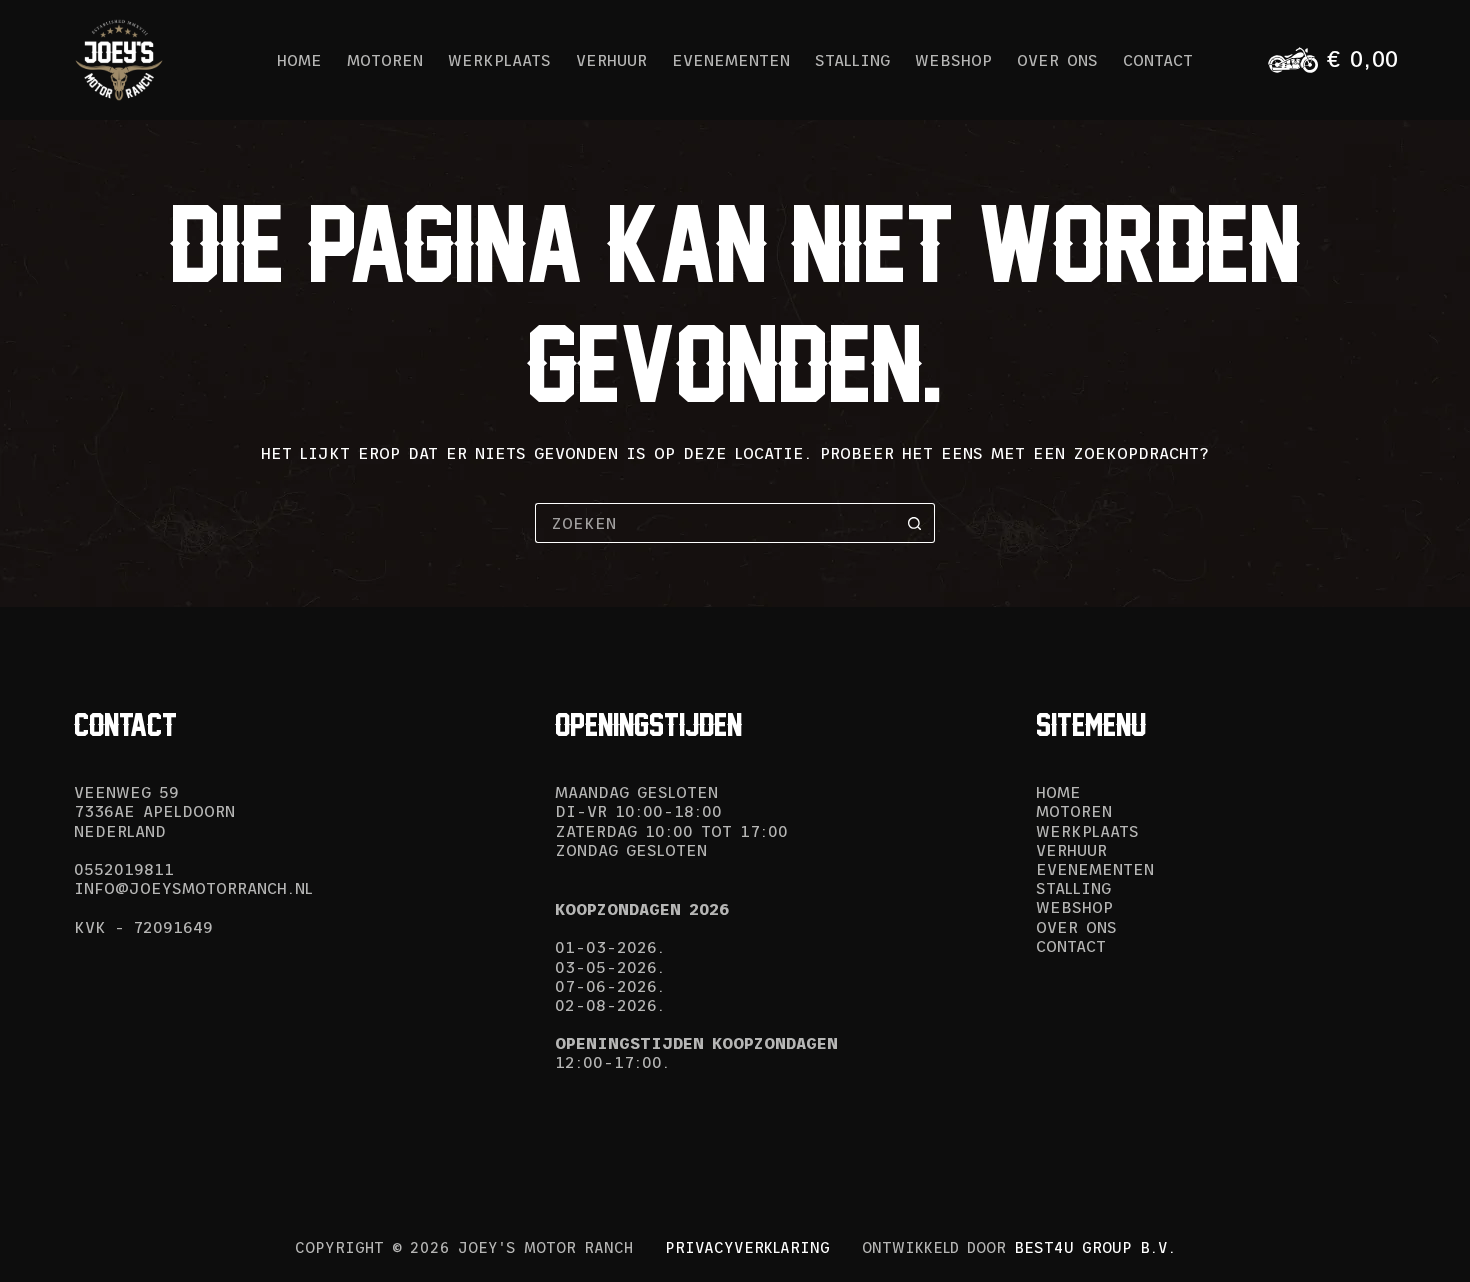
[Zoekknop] (915, 523)
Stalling (852, 60)
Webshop (953, 60)
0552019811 (124, 869)
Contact (1158, 60)
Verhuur (611, 60)
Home (299, 60)
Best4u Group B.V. (1095, 1247)
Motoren (385, 60)
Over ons (1057, 60)
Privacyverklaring (747, 1247)
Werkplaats (499, 60)
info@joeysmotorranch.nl (193, 888)
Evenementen (731, 60)
